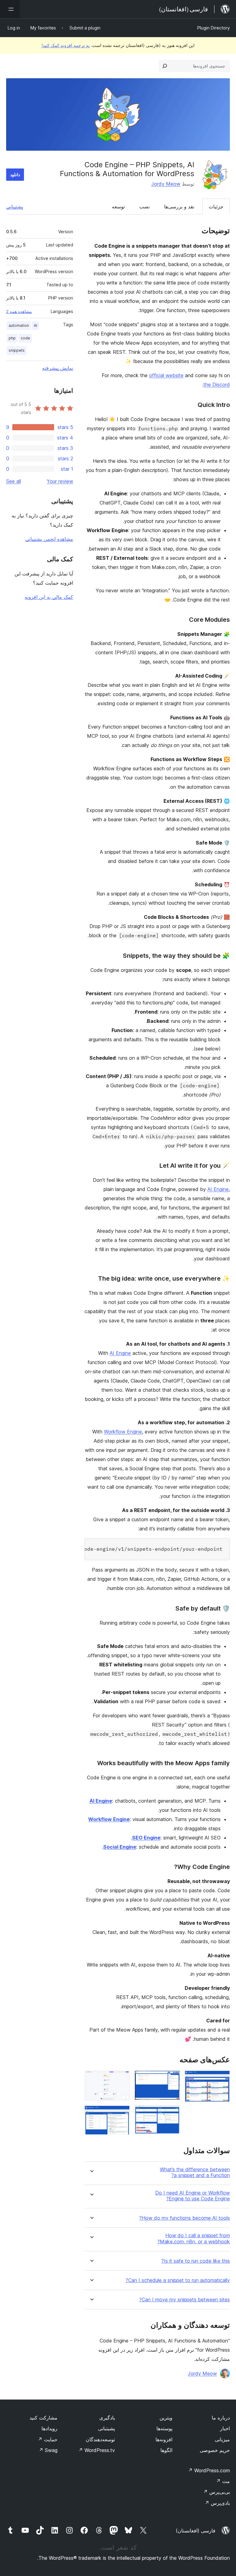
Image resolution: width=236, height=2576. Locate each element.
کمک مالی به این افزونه (49, 597)
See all (14, 481)
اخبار (225, 2428)
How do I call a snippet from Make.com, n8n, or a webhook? (194, 2238)
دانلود (15, 174)
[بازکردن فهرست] (10, 9)
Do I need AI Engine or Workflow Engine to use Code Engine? (193, 2196)
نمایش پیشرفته (58, 368)
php (12, 338)
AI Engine (218, 1189)
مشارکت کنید (43, 2418)
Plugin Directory (214, 28)
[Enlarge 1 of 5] (222, 2079)
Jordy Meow (166, 184)
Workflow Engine (123, 1432)
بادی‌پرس (217, 2503)
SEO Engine (146, 1838)
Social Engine (120, 1847)
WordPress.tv (97, 2450)
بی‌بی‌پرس (216, 2492)
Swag (48, 2450)
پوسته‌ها (164, 2428)
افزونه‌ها (164, 2439)
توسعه (118, 207)
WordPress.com (209, 2470)
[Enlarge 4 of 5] (121, 2079)
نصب (144, 207)
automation (19, 325)
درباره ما (221, 2418)
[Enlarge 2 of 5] (171, 2079)
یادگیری (107, 2418)
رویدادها (49, 2428)
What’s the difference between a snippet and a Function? (195, 2172)
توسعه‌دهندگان (100, 2439)
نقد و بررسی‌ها (179, 207)
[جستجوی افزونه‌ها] (165, 66)
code (25, 338)
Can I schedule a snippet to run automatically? (178, 2280)
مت (223, 2481)
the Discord (217, 385)
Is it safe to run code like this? (196, 2261)
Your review (60, 481)
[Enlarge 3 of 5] (171, 2113)
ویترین (166, 2418)
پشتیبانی (15, 207)
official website (166, 375)
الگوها (166, 2450)
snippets (17, 350)
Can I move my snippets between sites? (185, 2300)
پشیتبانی (106, 2428)
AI (35, 325)
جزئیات (216, 207)
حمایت (48, 2439)
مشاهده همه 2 (19, 311)
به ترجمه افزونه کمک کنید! (66, 45)
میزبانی (222, 2439)
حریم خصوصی (215, 2450)
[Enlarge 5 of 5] (121, 2114)
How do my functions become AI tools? (185, 2218)
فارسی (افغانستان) (196, 2531)
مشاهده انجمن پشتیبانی (49, 539)
